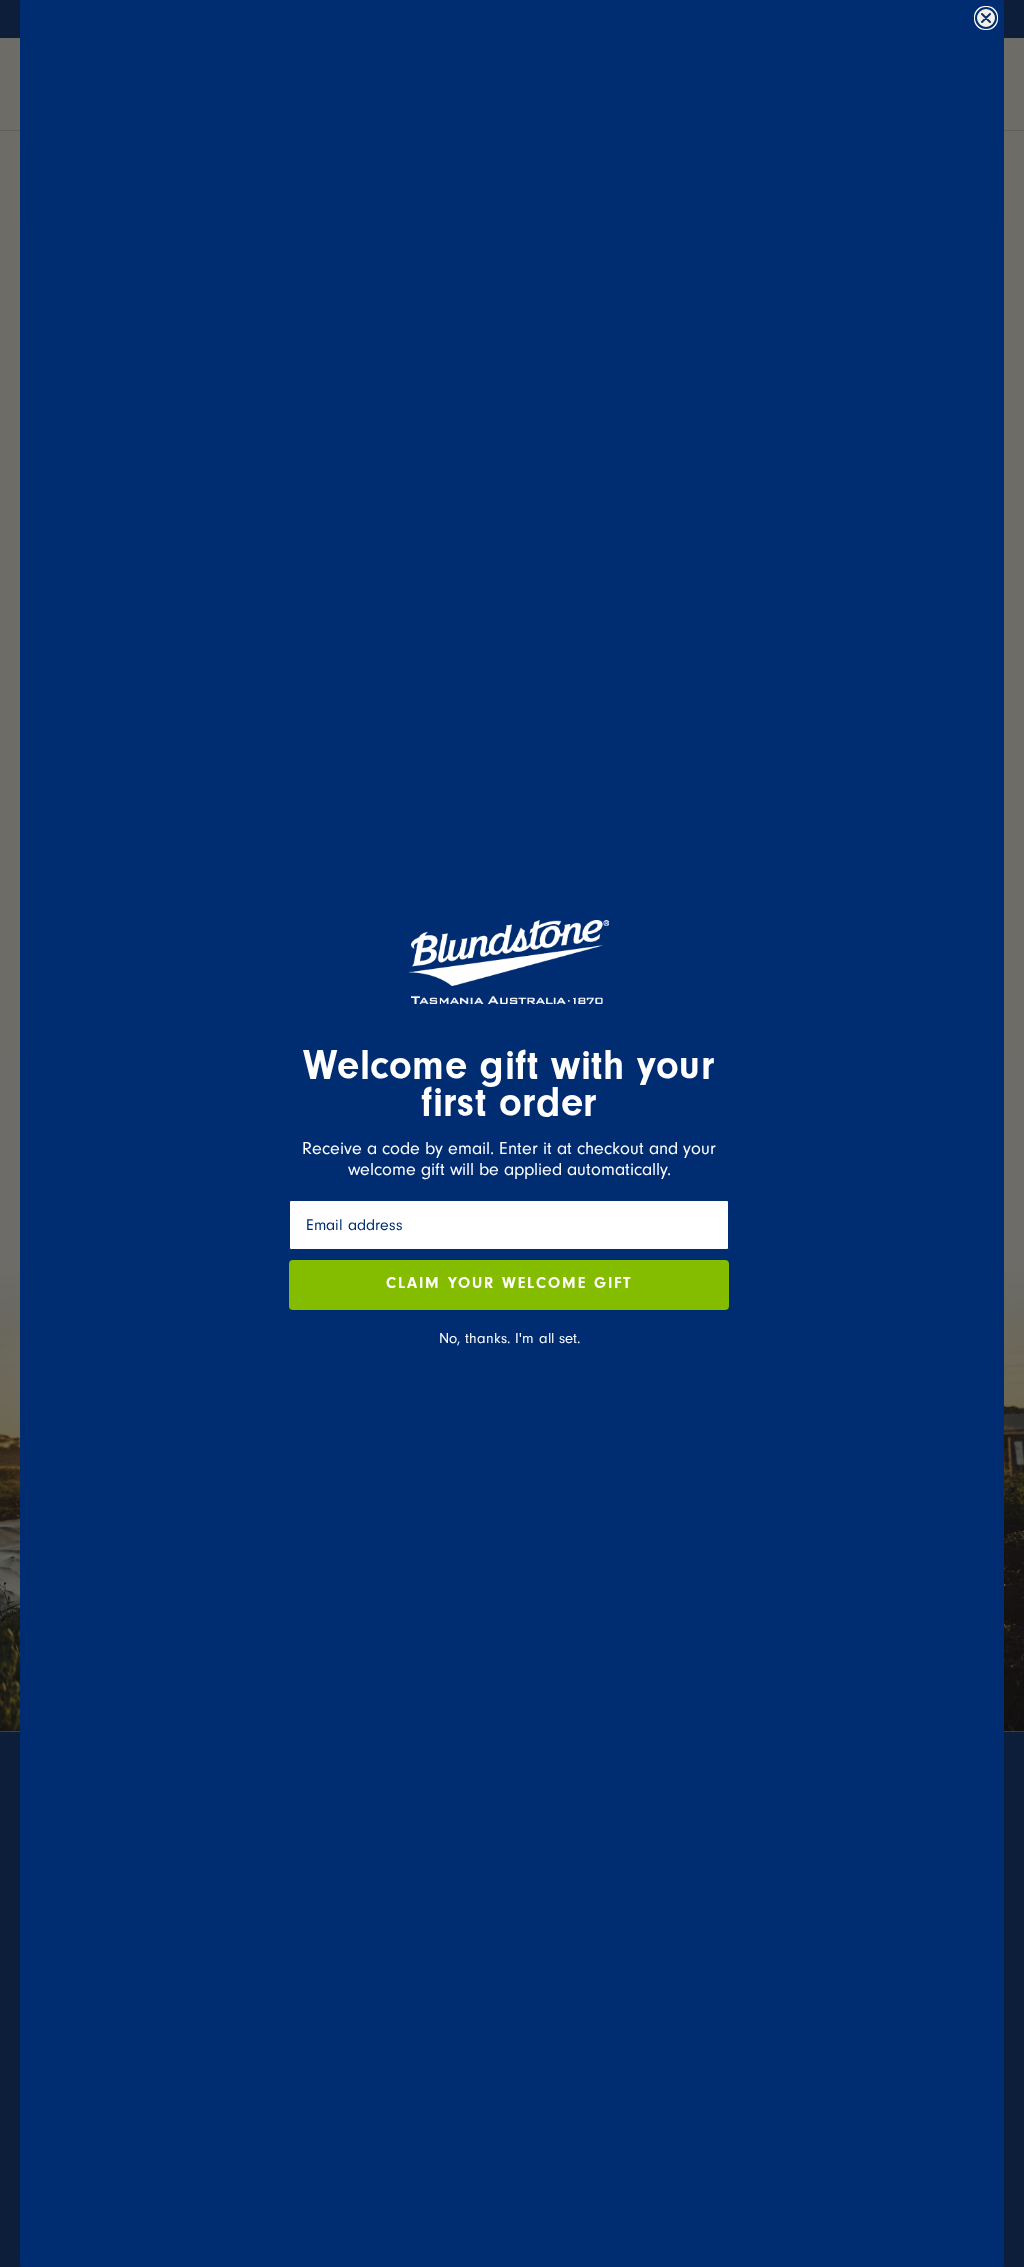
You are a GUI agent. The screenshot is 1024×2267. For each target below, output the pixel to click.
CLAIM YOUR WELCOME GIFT (509, 1285)
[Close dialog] (986, 18)
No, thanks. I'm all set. (509, 1338)
